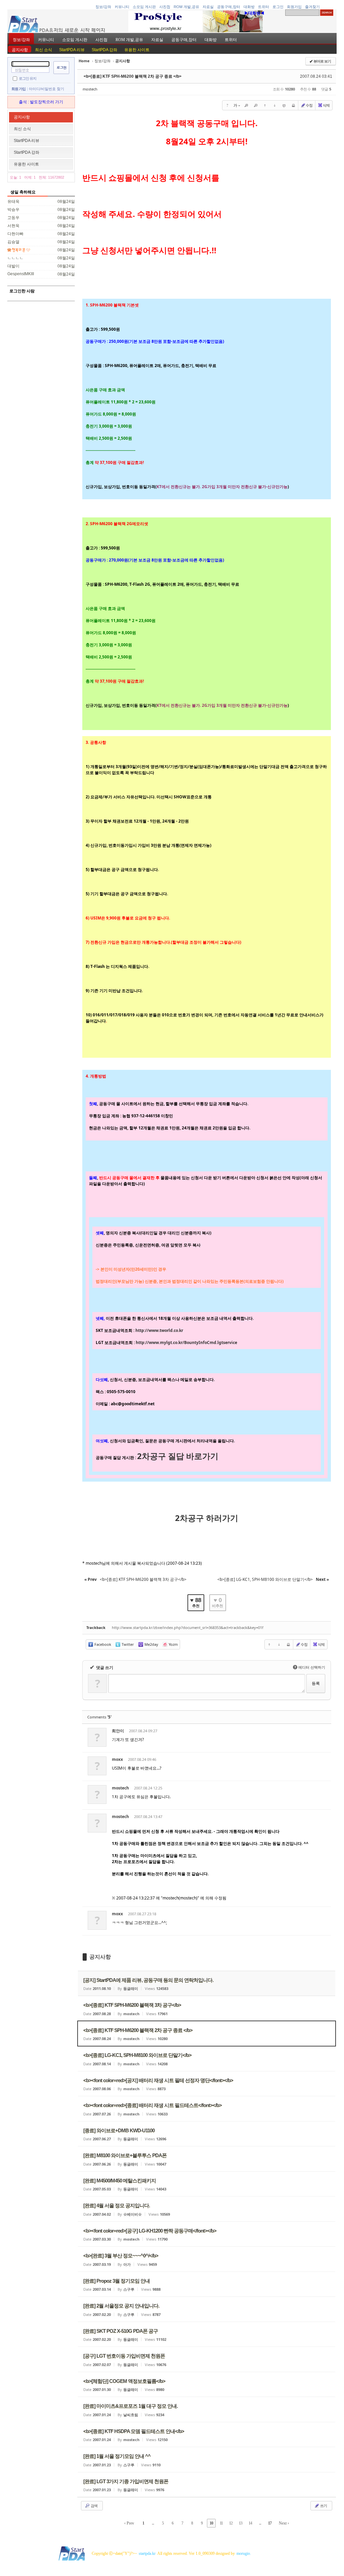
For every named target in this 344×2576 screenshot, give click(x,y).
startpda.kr (147, 2553)
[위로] (265, 105)
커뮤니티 (122, 7)
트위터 (264, 7)
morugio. (244, 2553)
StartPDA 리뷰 (72, 50)
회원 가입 (18, 89)
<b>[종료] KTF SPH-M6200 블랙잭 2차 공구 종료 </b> (133, 76)
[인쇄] (293, 105)
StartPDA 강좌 (104, 50)
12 (231, 2523)
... (153, 2523)
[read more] (207, 1984)
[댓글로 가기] (284, 105)
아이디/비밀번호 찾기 (47, 89)
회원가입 (294, 7)
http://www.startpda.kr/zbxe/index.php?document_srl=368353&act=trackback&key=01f (188, 1627)
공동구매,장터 (229, 7)
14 (250, 2523)
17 (270, 2523)
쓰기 (323, 2506)
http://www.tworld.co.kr (159, 1330)
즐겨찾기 (312, 7)
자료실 (208, 7)
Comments (99, 1717)
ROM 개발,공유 (186, 7)
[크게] (246, 105)
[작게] (256, 105)
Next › (284, 2523)
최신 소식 (44, 50)
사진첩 (165, 7)
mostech (90, 89)
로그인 (278, 7)
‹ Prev (129, 2523)
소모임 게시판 (144, 7)
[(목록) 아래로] (274, 105)
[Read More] (207, 2008)
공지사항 (20, 50)
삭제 (326, 105)
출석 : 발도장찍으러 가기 (41, 102)
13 (241, 2523)
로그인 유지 (28, 78)
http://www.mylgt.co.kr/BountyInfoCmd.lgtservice (186, 1343)
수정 (309, 105)
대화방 (249, 7)
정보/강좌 (103, 7)
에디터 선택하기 (310, 1667)
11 (221, 2523)
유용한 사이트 (137, 50)
